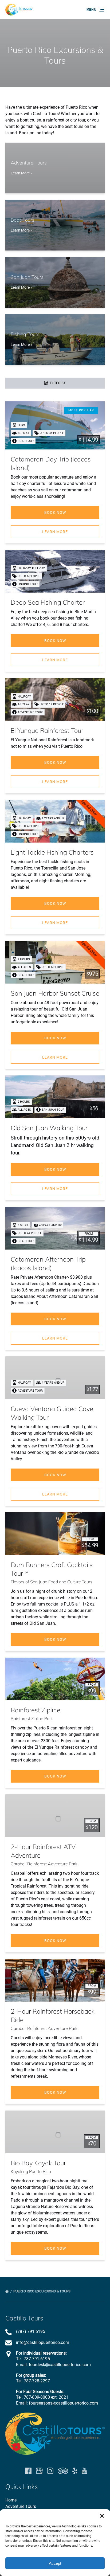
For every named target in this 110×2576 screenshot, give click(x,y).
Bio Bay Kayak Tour (38, 2163)
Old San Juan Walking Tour (49, 1128)
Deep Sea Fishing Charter (48, 602)
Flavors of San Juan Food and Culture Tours (52, 1582)
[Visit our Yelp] (75, 2471)
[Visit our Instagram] (50, 2471)
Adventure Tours (21, 2506)
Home (11, 2500)
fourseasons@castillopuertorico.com (63, 2403)
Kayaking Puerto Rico (31, 2171)
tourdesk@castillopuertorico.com (60, 2365)
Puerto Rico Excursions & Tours (42, 2291)
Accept (55, 2563)
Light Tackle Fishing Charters (52, 852)
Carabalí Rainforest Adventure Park (44, 1864)
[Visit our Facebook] (28, 2471)
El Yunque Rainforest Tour (47, 730)
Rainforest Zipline (36, 1710)
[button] (102, 2516)
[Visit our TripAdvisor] (63, 2471)
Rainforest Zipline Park (32, 1718)
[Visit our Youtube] (84, 2471)
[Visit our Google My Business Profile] (39, 2471)
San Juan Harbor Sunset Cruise (55, 993)
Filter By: (58, 383)
